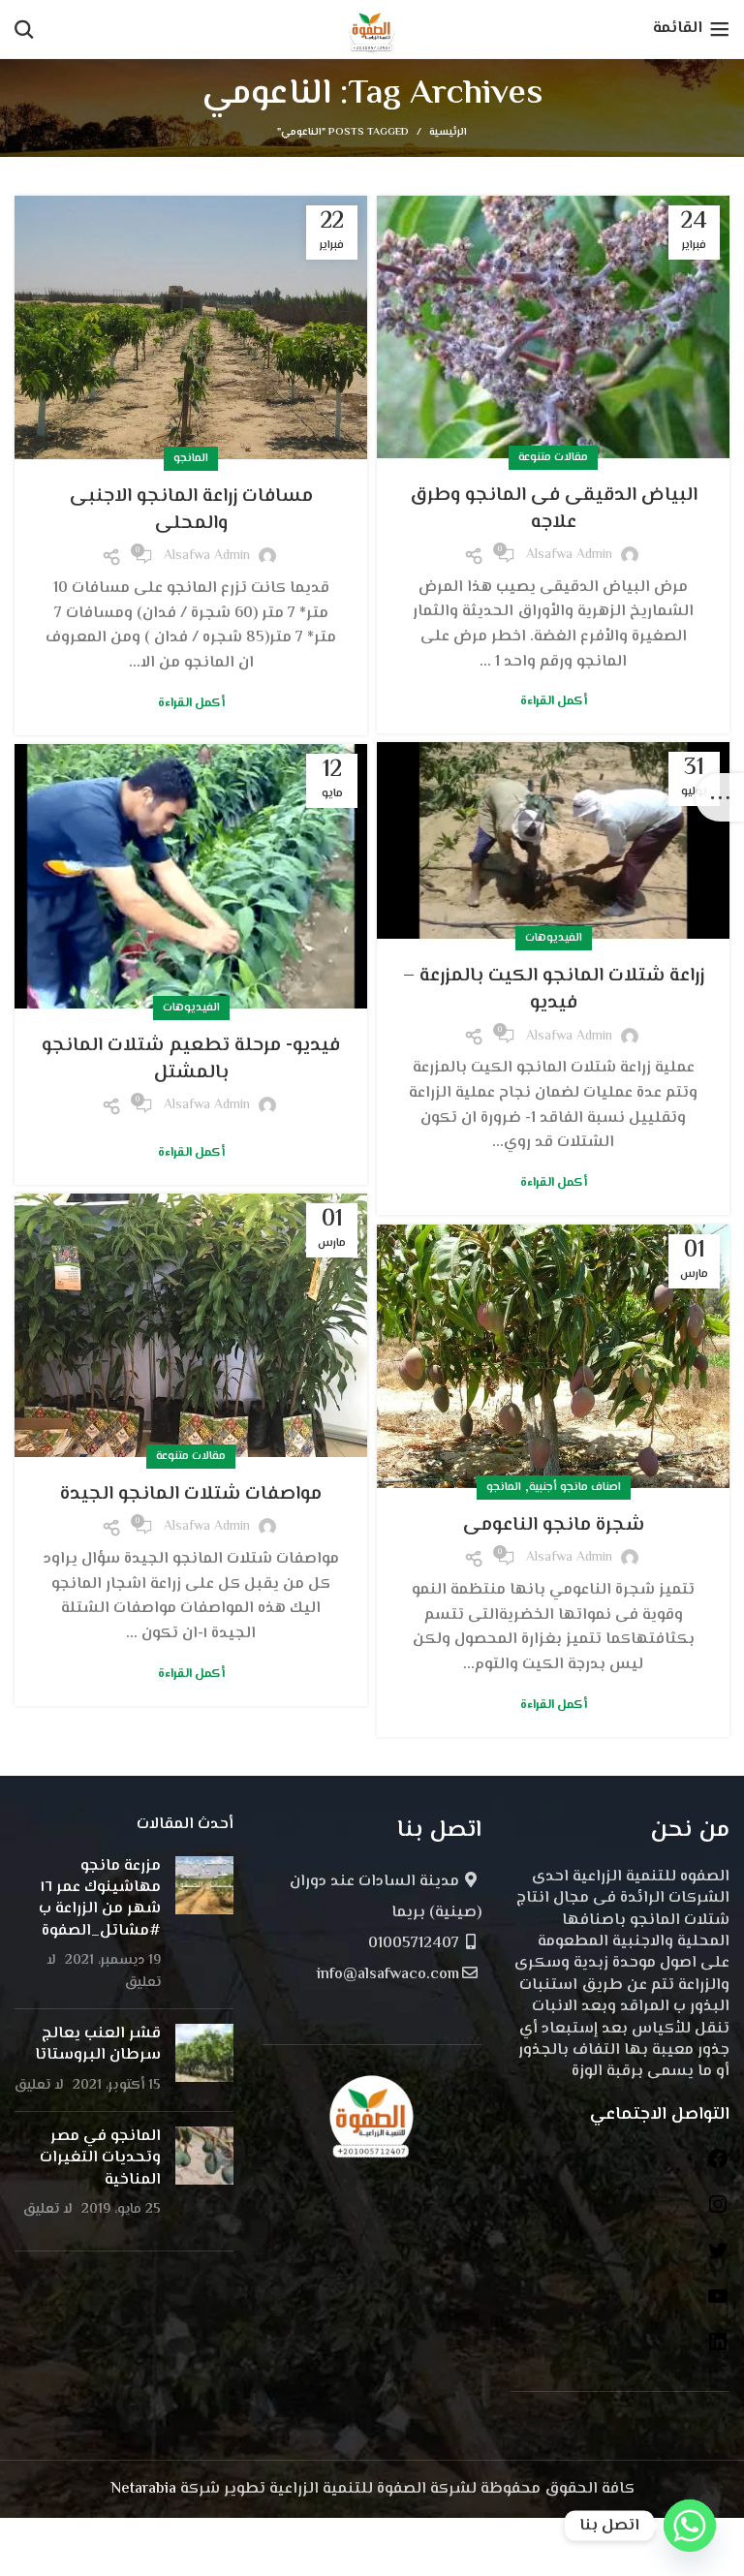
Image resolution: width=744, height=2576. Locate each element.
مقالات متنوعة (553, 458)
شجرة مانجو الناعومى (554, 1525)
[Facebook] (718, 2167)
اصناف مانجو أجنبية (575, 1488)
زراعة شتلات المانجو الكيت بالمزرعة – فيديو (554, 990)
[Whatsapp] (690, 2526)
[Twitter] (718, 2259)
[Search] (24, 29)
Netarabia (143, 2489)
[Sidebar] (720, 797)
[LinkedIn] (718, 2350)
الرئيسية (448, 133)
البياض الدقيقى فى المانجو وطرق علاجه (554, 509)
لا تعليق (39, 2085)
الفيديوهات (554, 938)
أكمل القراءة (554, 702)
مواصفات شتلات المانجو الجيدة (191, 1494)
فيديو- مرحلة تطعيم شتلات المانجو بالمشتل (191, 1059)
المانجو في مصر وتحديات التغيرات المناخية (100, 2158)
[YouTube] (718, 2304)
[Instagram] (718, 2212)
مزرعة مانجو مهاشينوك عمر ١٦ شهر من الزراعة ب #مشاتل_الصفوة (100, 1899)
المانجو (191, 459)
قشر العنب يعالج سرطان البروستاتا (98, 2045)
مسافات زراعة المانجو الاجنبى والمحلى (191, 510)
